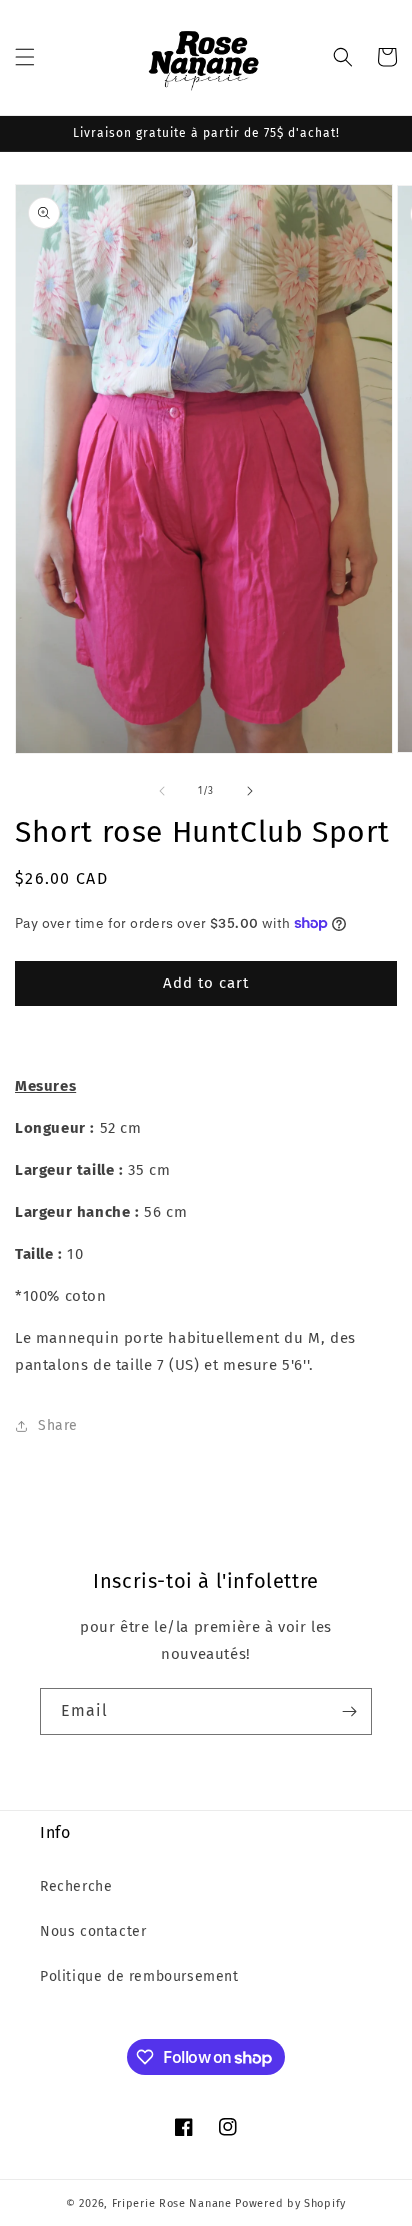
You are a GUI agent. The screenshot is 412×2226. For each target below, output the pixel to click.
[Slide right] (250, 791)
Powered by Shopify (290, 2203)
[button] (25, 57)
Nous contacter (93, 1931)
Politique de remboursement (139, 1976)
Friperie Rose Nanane (172, 2203)
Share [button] (58, 1425)
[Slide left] (162, 791)
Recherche (76, 1886)
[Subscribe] (349, 1711)
